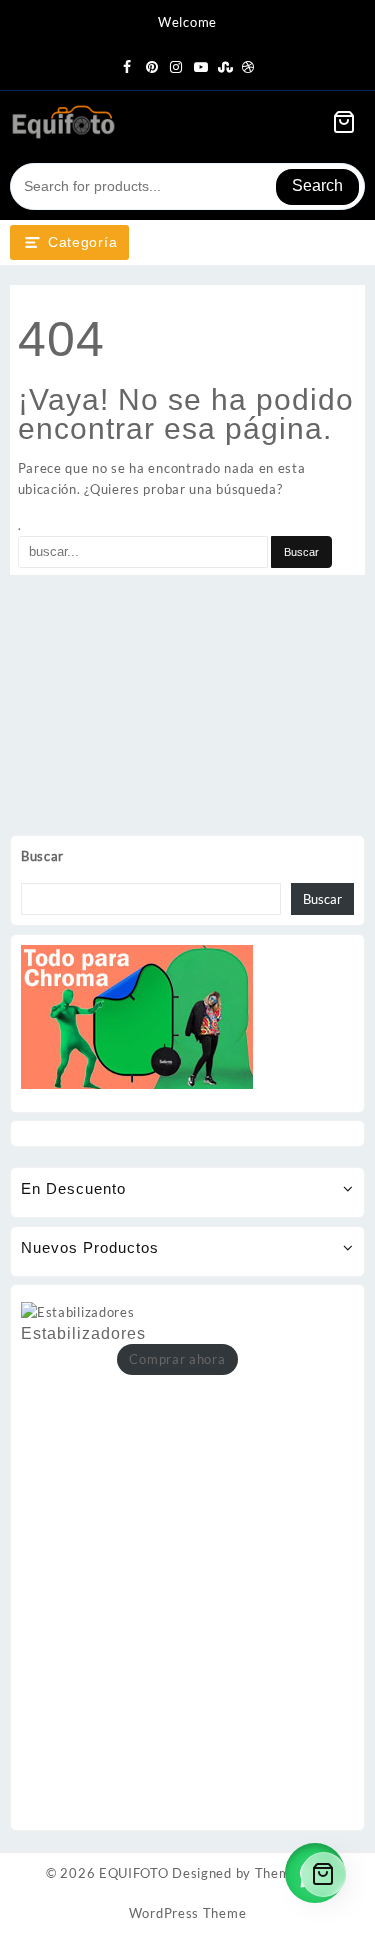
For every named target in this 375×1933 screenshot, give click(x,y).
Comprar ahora (177, 1359)
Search (317, 185)
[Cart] (344, 122)
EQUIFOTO (134, 1873)
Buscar (42, 856)
